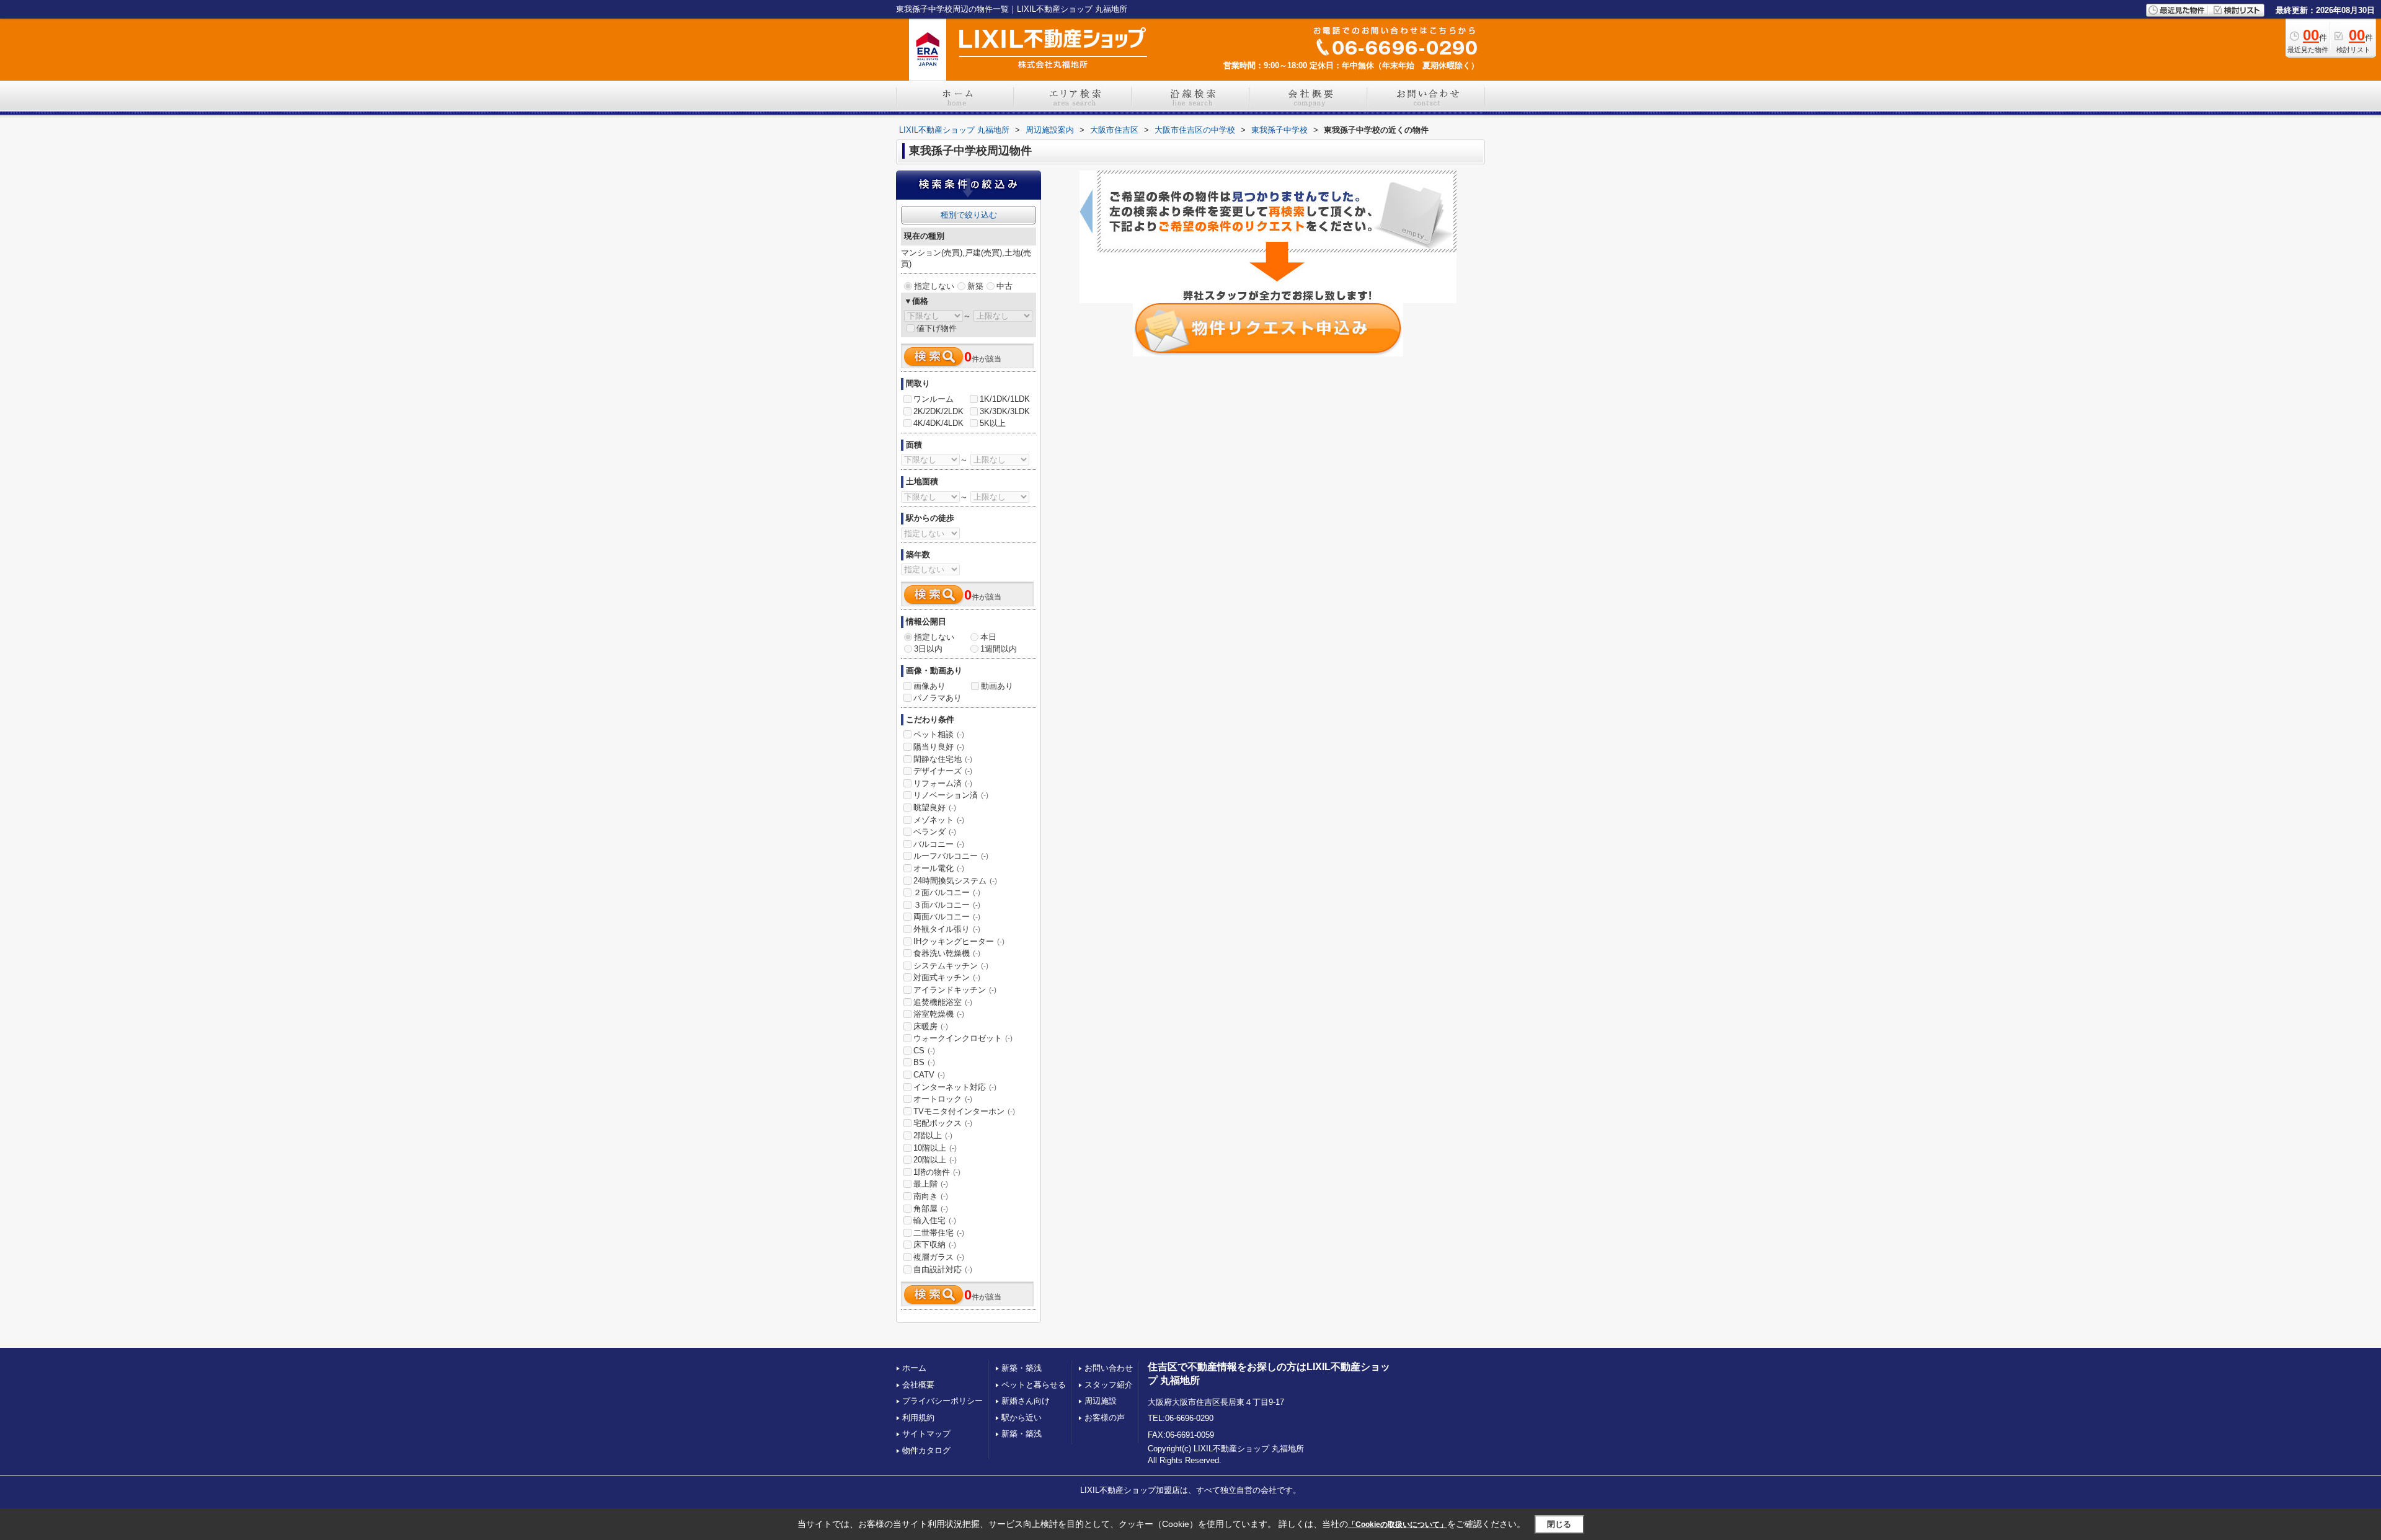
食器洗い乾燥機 (947, 953)
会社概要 (918, 1385)
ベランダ (935, 832)
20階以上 (935, 1160)
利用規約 (918, 1418)
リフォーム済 (943, 783)
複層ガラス (939, 1257)
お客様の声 (1105, 1418)
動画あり (997, 686)
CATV (929, 1075)
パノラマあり (938, 698)
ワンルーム (933, 399)
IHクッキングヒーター (959, 941)
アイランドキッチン (955, 990)
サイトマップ (926, 1434)
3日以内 (928, 649)
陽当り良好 (939, 747)
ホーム (914, 1368)
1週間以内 (999, 649)
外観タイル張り (947, 929)
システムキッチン (951, 966)
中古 (1004, 286)
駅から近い (1022, 1418)
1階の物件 (937, 1172)
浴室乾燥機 (939, 1014)
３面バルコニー (947, 905)
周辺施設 (1101, 1401)
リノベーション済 (951, 795)
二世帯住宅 (939, 1233)
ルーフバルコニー (951, 856)
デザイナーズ (943, 771)
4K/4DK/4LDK (938, 423)
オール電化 (939, 868)
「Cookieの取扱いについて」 (1398, 1525)
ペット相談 (939, 734)
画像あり (929, 686)
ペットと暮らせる (1034, 1385)
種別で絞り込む (969, 215)
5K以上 (993, 423)
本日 (988, 637)
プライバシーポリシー (942, 1401)
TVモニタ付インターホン (964, 1111)
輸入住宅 (935, 1220)
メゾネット (939, 820)
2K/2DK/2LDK (938, 411)
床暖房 (931, 1026)
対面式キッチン (947, 977)
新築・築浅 (1022, 1368)
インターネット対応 (955, 1087)
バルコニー (939, 844)
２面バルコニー (947, 892)
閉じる (1559, 1524)
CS (924, 1051)
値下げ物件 (937, 328)
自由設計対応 (943, 1269)
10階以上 (935, 1148)
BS (924, 1062)
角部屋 (931, 1209)
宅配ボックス (943, 1123)
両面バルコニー (947, 917)
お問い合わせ (1109, 1368)
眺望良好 (935, 808)
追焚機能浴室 (943, 1002)
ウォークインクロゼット (963, 1038)
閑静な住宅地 (943, 759)
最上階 (931, 1184)
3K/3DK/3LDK (1005, 411)
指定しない (934, 286)
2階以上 (933, 1135)
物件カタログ (926, 1450)
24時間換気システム (955, 881)
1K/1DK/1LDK (1005, 399)
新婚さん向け (1026, 1401)
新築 (975, 286)
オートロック (943, 1099)
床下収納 (935, 1245)
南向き (931, 1196)
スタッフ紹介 (1109, 1385)
